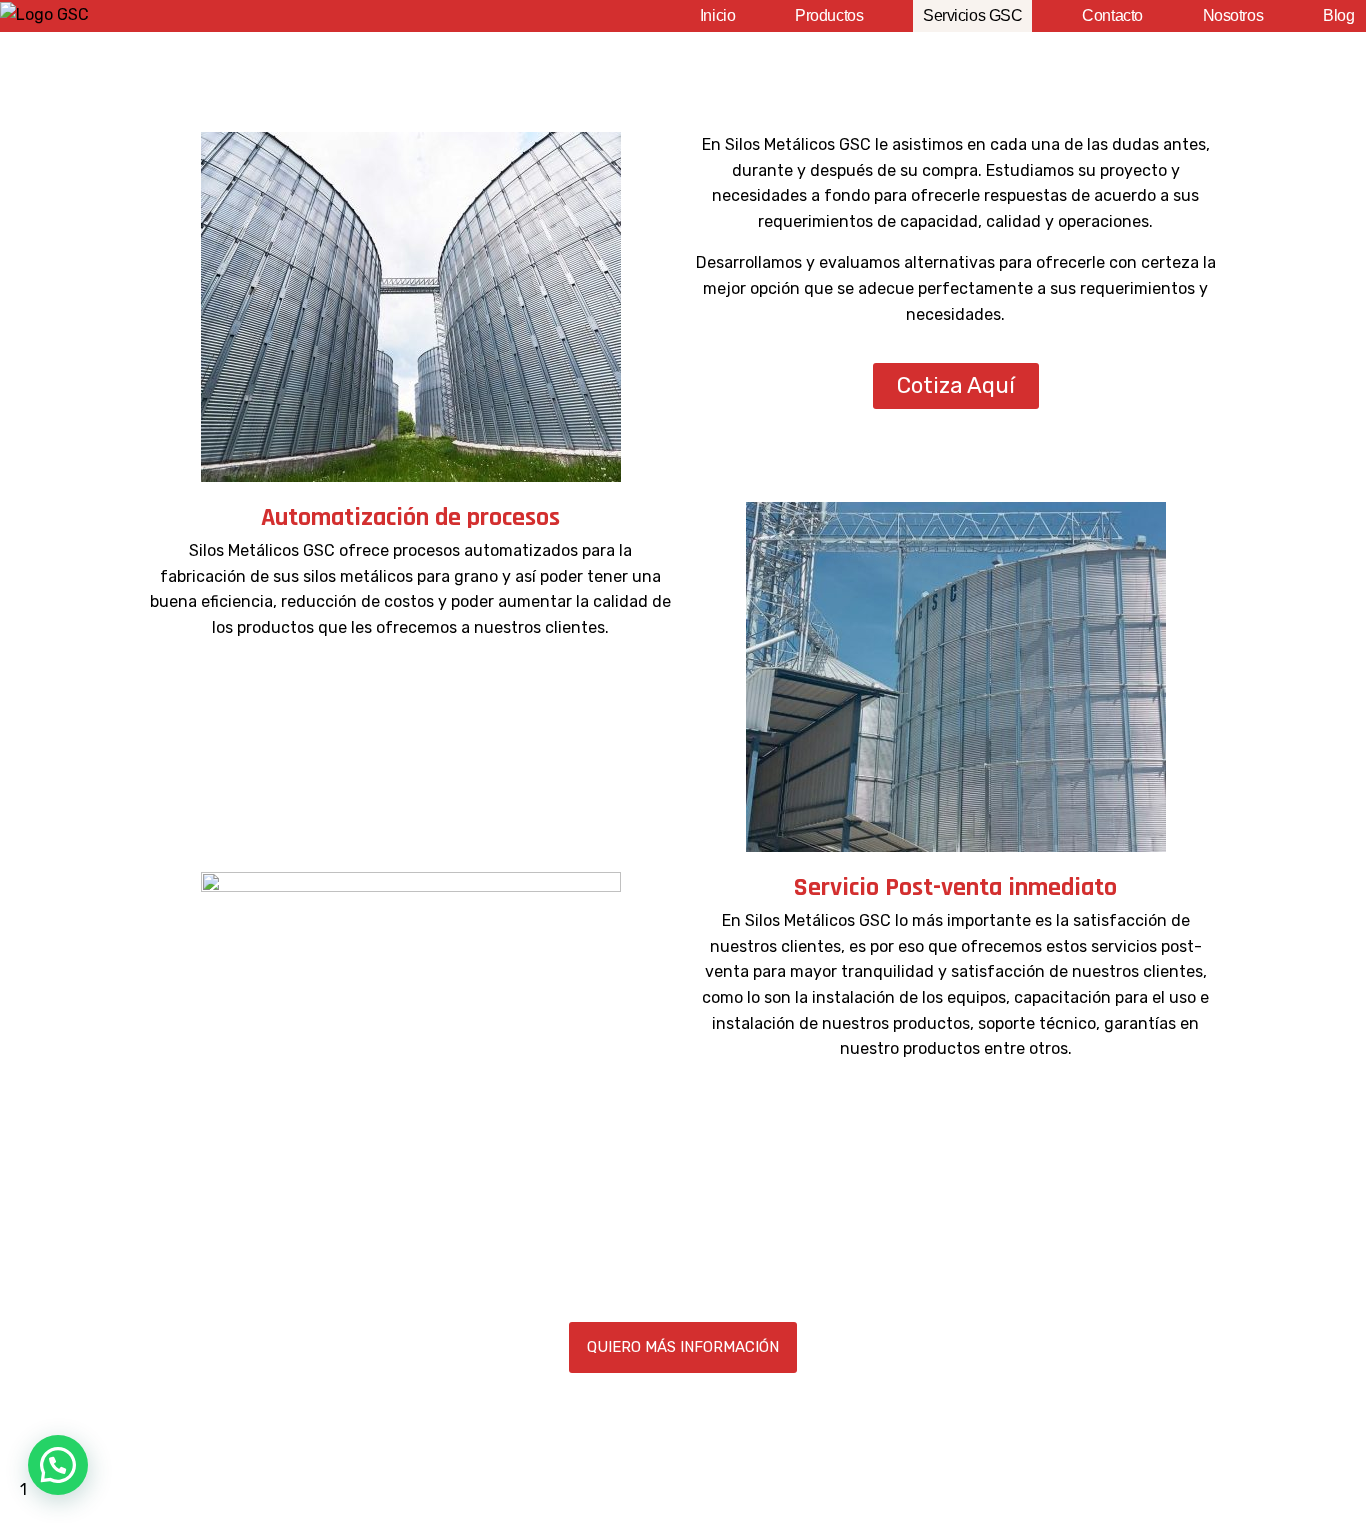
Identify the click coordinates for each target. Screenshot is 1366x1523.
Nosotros (1233, 15)
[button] (58, 1465)
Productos (829, 15)
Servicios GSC (972, 15)
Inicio (717, 15)
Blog (1338, 15)
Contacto (1112, 15)
